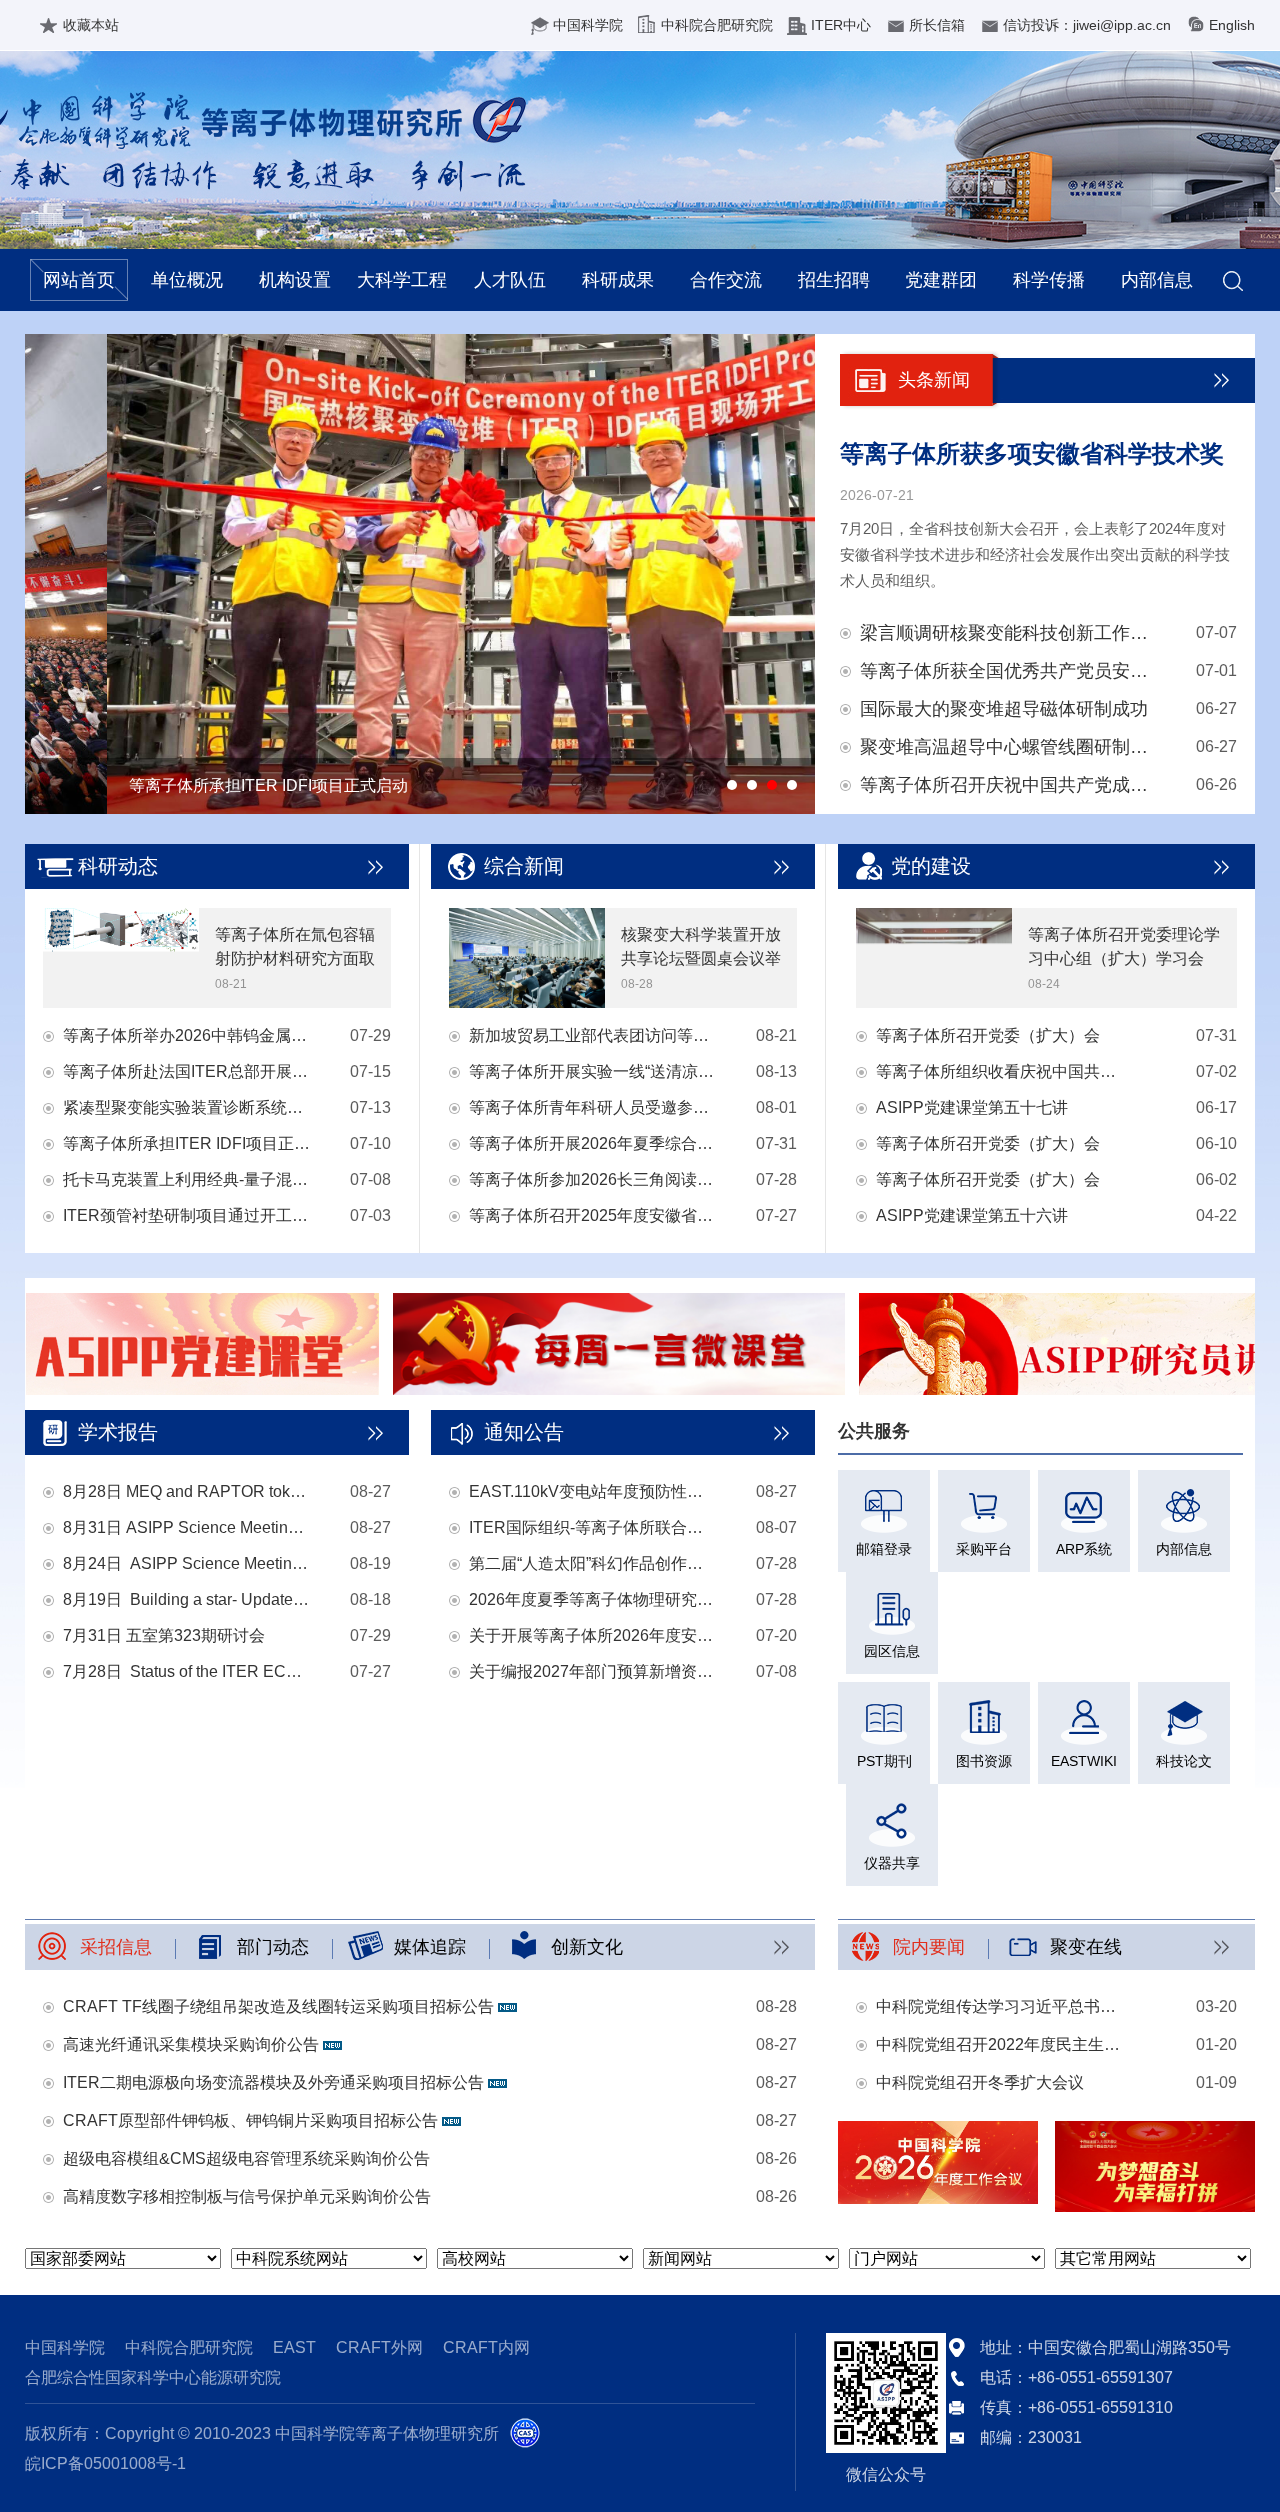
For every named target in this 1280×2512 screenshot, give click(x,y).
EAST (294, 2347)
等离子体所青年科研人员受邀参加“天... (593, 1107)
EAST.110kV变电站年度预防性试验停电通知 (593, 1491)
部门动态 (273, 1947)
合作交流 (726, 280)
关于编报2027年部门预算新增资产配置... (593, 1671)
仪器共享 (892, 1863)
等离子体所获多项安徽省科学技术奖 (1032, 453)
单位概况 (187, 280)
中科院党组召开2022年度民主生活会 (1000, 2044)
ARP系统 (1084, 1549)
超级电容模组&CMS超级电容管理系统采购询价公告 (246, 2158)
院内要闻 (929, 1947)
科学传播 (1049, 280)
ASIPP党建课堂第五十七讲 (972, 1107)
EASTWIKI (1084, 1761)
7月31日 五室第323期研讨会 (164, 1635)
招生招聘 (834, 280)
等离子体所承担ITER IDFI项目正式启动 (187, 1143)
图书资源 (984, 1761)
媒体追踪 (430, 1947)
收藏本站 (91, 25)
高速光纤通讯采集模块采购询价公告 (193, 2044)
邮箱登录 (884, 1549)
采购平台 (984, 1549)
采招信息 (116, 1947)
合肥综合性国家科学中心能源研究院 (153, 2377)
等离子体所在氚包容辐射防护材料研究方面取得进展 (295, 958)
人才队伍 (510, 280)
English (1232, 25)
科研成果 (618, 280)
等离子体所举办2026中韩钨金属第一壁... (187, 1035)
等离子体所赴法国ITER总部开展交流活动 (187, 1071)
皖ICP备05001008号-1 (105, 2463)
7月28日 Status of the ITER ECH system (187, 1671)
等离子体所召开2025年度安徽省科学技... (593, 1215)
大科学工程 (402, 280)
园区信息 (892, 1651)
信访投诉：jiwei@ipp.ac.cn (1087, 25)
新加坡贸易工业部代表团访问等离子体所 (593, 1035)
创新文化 (587, 1947)
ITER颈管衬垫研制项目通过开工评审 (187, 1215)
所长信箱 (937, 25)
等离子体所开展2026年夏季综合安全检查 (593, 1143)
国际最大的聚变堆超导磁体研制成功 (1004, 709)
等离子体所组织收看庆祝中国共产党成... (1000, 1071)
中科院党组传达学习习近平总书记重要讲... (1000, 2006)
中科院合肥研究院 (717, 25)
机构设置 (295, 280)
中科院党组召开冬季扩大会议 (980, 2082)
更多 (1222, 380)
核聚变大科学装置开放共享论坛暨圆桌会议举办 (701, 958)
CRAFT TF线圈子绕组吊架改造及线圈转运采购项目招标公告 (280, 2006)
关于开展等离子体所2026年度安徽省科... (593, 1635)
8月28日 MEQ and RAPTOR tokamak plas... (187, 1491)
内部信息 (1157, 280)
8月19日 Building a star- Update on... (187, 1599)
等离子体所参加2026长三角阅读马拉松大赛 (593, 1179)
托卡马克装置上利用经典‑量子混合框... (187, 1179)
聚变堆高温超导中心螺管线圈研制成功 (1008, 747)
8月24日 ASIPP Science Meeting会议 (187, 1563)
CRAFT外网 (379, 2347)
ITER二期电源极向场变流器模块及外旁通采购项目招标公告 (275, 2082)
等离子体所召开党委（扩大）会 (988, 1035)
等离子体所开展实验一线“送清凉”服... (593, 1071)
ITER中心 (841, 25)
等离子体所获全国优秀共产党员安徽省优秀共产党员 (1008, 671)
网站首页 (79, 280)
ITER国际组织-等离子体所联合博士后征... (593, 1527)
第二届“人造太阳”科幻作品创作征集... (593, 1563)
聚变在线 (1086, 1947)
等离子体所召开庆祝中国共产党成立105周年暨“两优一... (1008, 785)
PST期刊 (884, 1761)
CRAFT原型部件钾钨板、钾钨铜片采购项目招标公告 (252, 2120)
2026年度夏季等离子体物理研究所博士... (593, 1599)
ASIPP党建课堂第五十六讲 (972, 1215)
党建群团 (941, 280)
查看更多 (376, 867)
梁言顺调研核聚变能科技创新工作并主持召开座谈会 (1008, 633)
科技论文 (1184, 1761)
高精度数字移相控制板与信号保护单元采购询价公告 (247, 2196)
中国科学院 (588, 25)
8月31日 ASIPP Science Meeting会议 (187, 1527)
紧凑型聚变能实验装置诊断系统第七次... (187, 1107)
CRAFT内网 (486, 2347)
